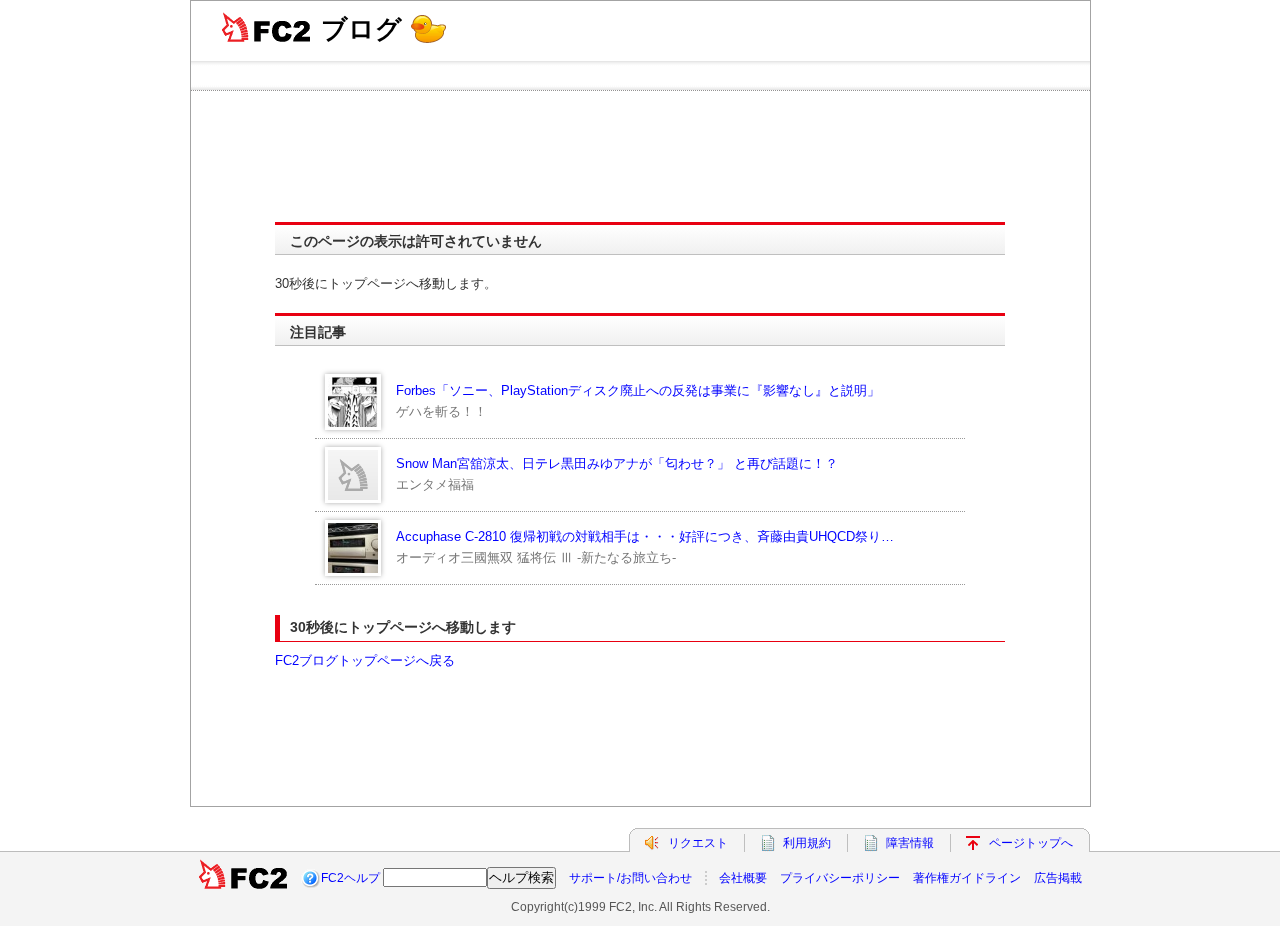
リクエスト (698, 843)
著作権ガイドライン (967, 878)
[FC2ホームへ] (243, 878)
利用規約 (807, 843)
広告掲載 (1058, 878)
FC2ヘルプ (350, 878)
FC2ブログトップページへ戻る (365, 660)
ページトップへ (1031, 843)
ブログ (361, 29)
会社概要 (743, 878)
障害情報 (910, 843)
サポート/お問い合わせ (630, 878)
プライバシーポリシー (840, 878)
